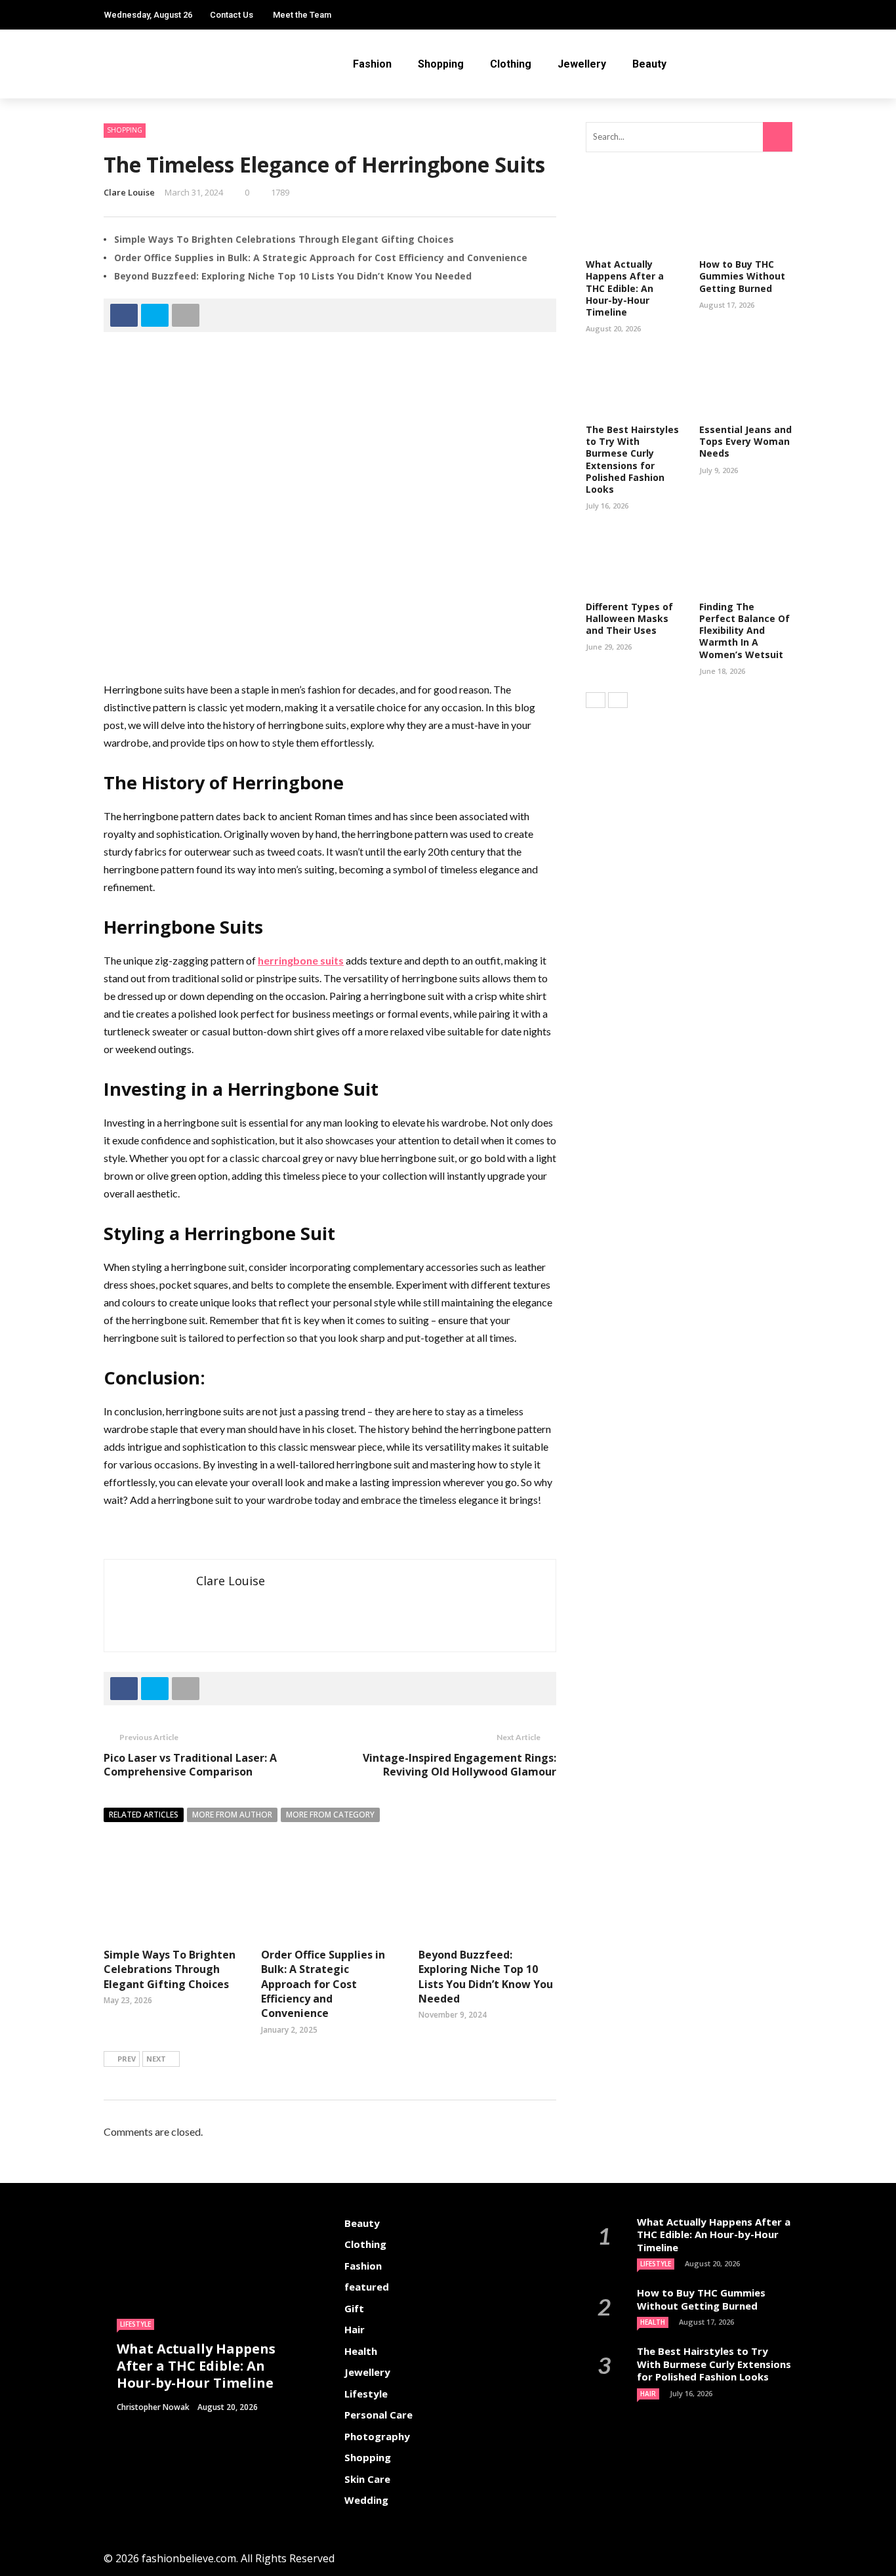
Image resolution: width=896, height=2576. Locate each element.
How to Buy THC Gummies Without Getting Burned (742, 276)
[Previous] (596, 700)
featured (367, 2287)
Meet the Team (302, 15)
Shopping (441, 64)
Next (156, 2059)
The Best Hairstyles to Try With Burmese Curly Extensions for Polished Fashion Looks (632, 459)
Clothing (511, 64)
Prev (127, 2059)
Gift (354, 2308)
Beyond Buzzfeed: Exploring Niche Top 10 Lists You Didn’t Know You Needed (293, 276)
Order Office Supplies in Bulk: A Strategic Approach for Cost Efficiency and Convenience (321, 258)
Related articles (144, 1815)
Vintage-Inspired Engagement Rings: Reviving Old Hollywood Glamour (459, 1765)
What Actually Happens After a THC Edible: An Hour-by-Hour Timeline (625, 288)
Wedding (366, 2500)
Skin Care (367, 2479)
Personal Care (378, 2415)
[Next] (618, 700)
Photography (377, 2436)
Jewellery (582, 64)
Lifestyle (135, 2324)
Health (361, 2351)
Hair (355, 2329)
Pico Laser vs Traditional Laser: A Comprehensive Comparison (190, 1765)
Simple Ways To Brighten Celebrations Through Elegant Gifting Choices (284, 239)
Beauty (649, 64)
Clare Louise (129, 192)
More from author (232, 1815)
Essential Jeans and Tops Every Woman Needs (745, 441)
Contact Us (232, 15)
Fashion (372, 64)
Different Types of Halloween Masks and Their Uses (629, 618)
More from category (330, 1815)
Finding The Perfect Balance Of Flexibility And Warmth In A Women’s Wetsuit (744, 631)
